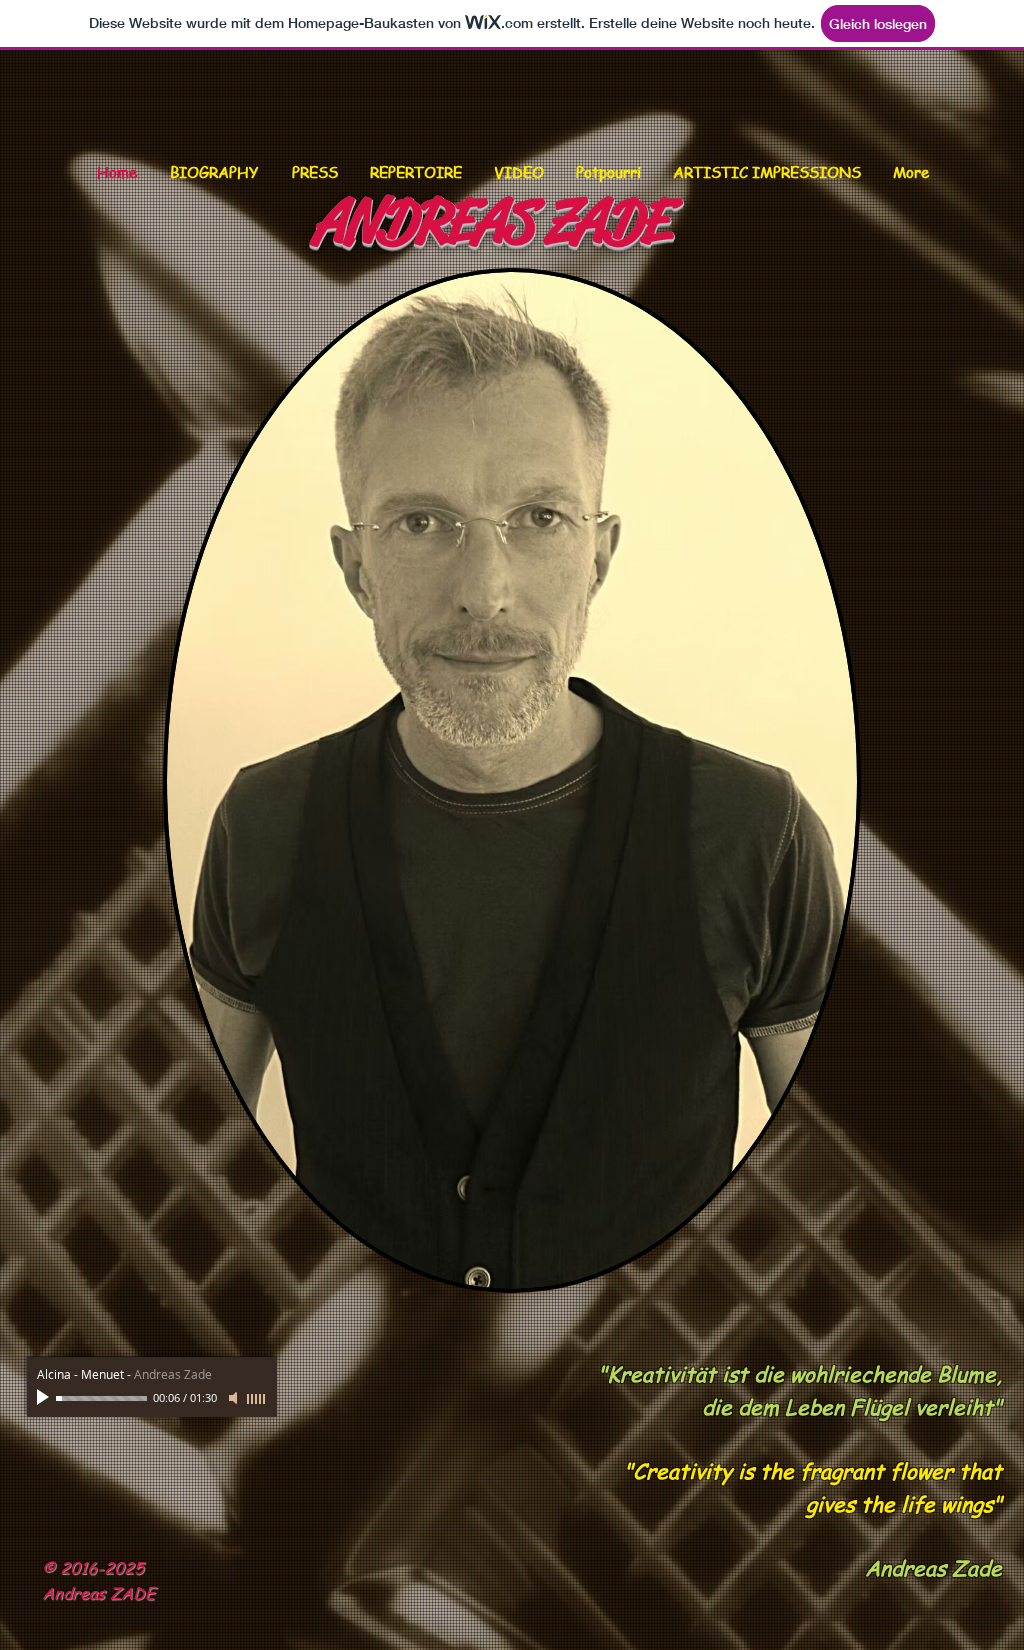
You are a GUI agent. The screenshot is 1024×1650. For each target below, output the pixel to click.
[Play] (45, 1398)
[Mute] (235, 1398)
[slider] (257, 1399)
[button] (416, 172)
